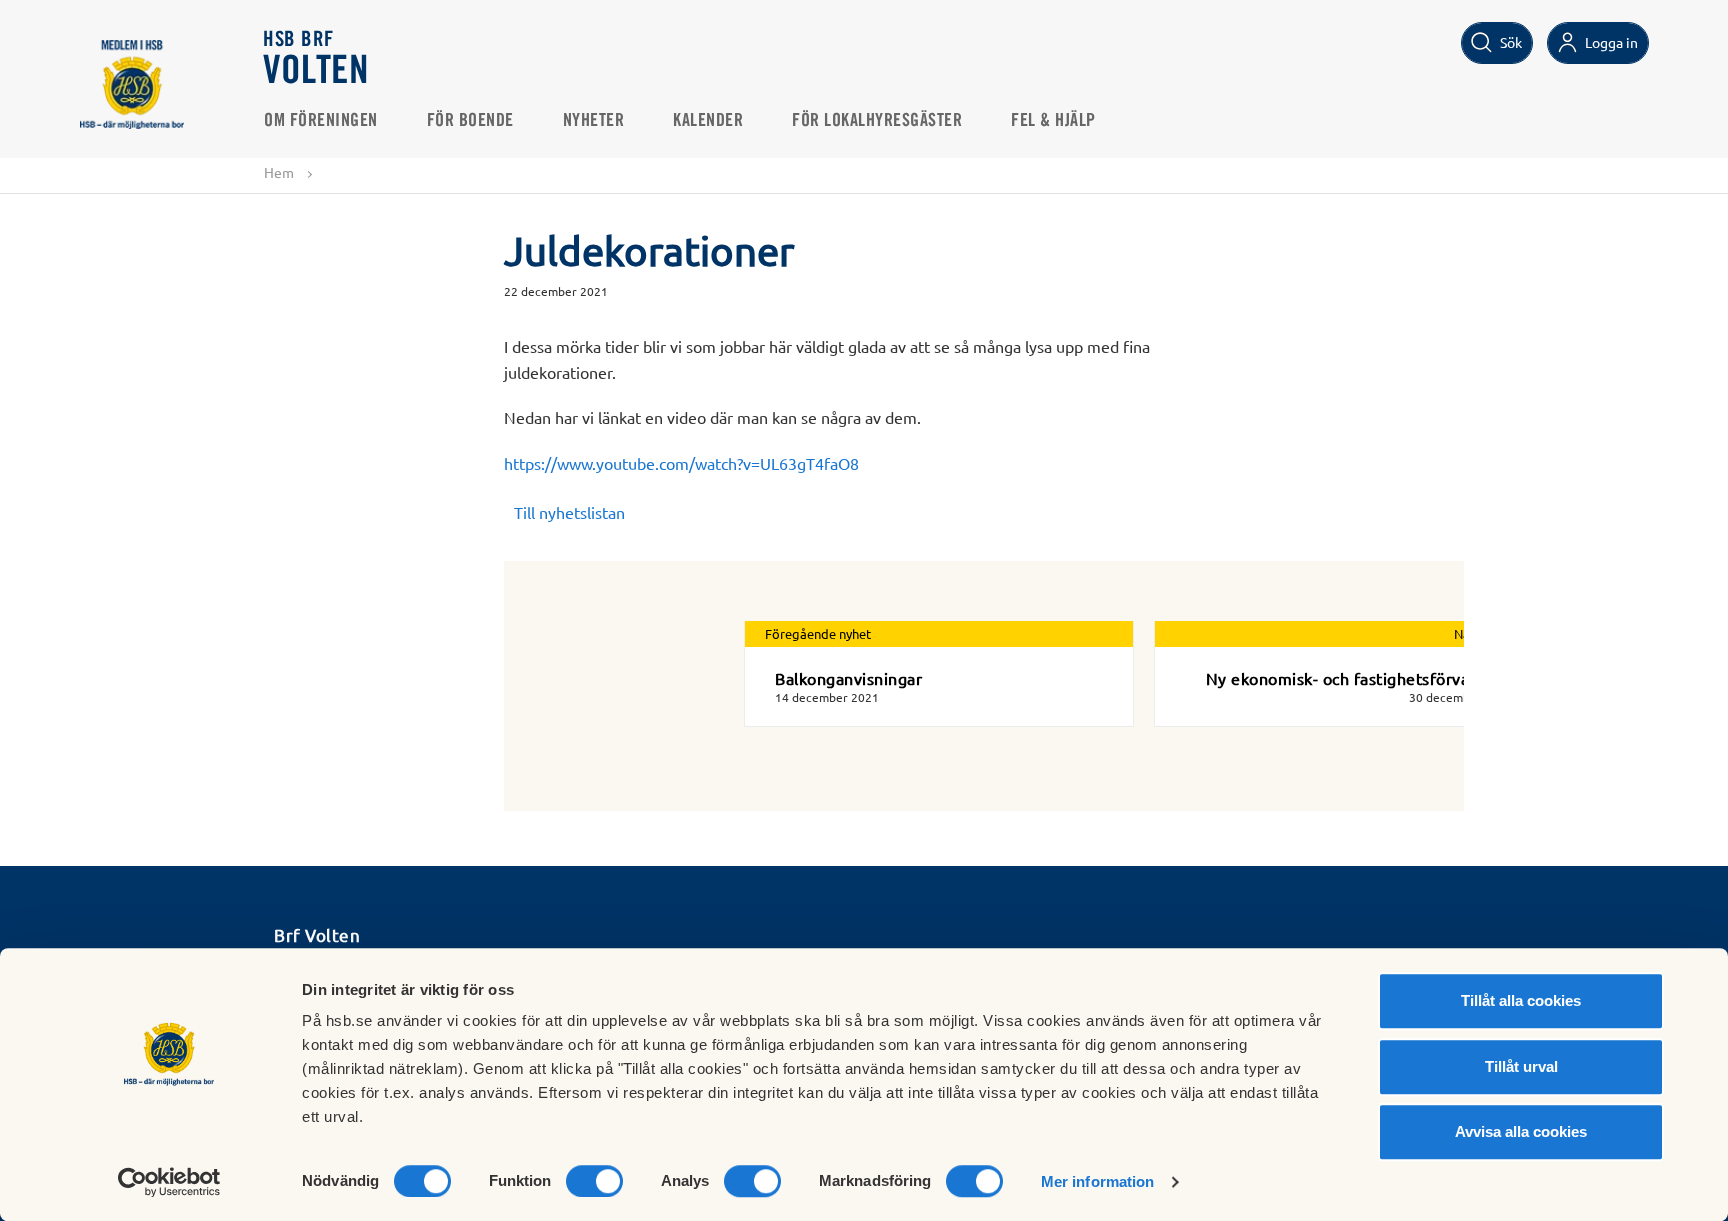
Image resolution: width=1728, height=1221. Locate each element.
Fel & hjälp (1053, 121)
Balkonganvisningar (848, 678)
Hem (279, 172)
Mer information (1098, 1181)
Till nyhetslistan (569, 512)
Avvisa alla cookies (1521, 1131)
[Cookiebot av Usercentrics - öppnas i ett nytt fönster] (169, 1182)
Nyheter (594, 121)
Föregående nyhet (818, 633)
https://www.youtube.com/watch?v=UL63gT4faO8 (681, 463)
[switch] (594, 1181)
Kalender (708, 121)
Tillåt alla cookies (1521, 1000)
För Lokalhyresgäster (877, 121)
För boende (470, 121)
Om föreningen (321, 121)
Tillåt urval (1521, 1066)
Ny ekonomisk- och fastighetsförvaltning (1360, 678)
